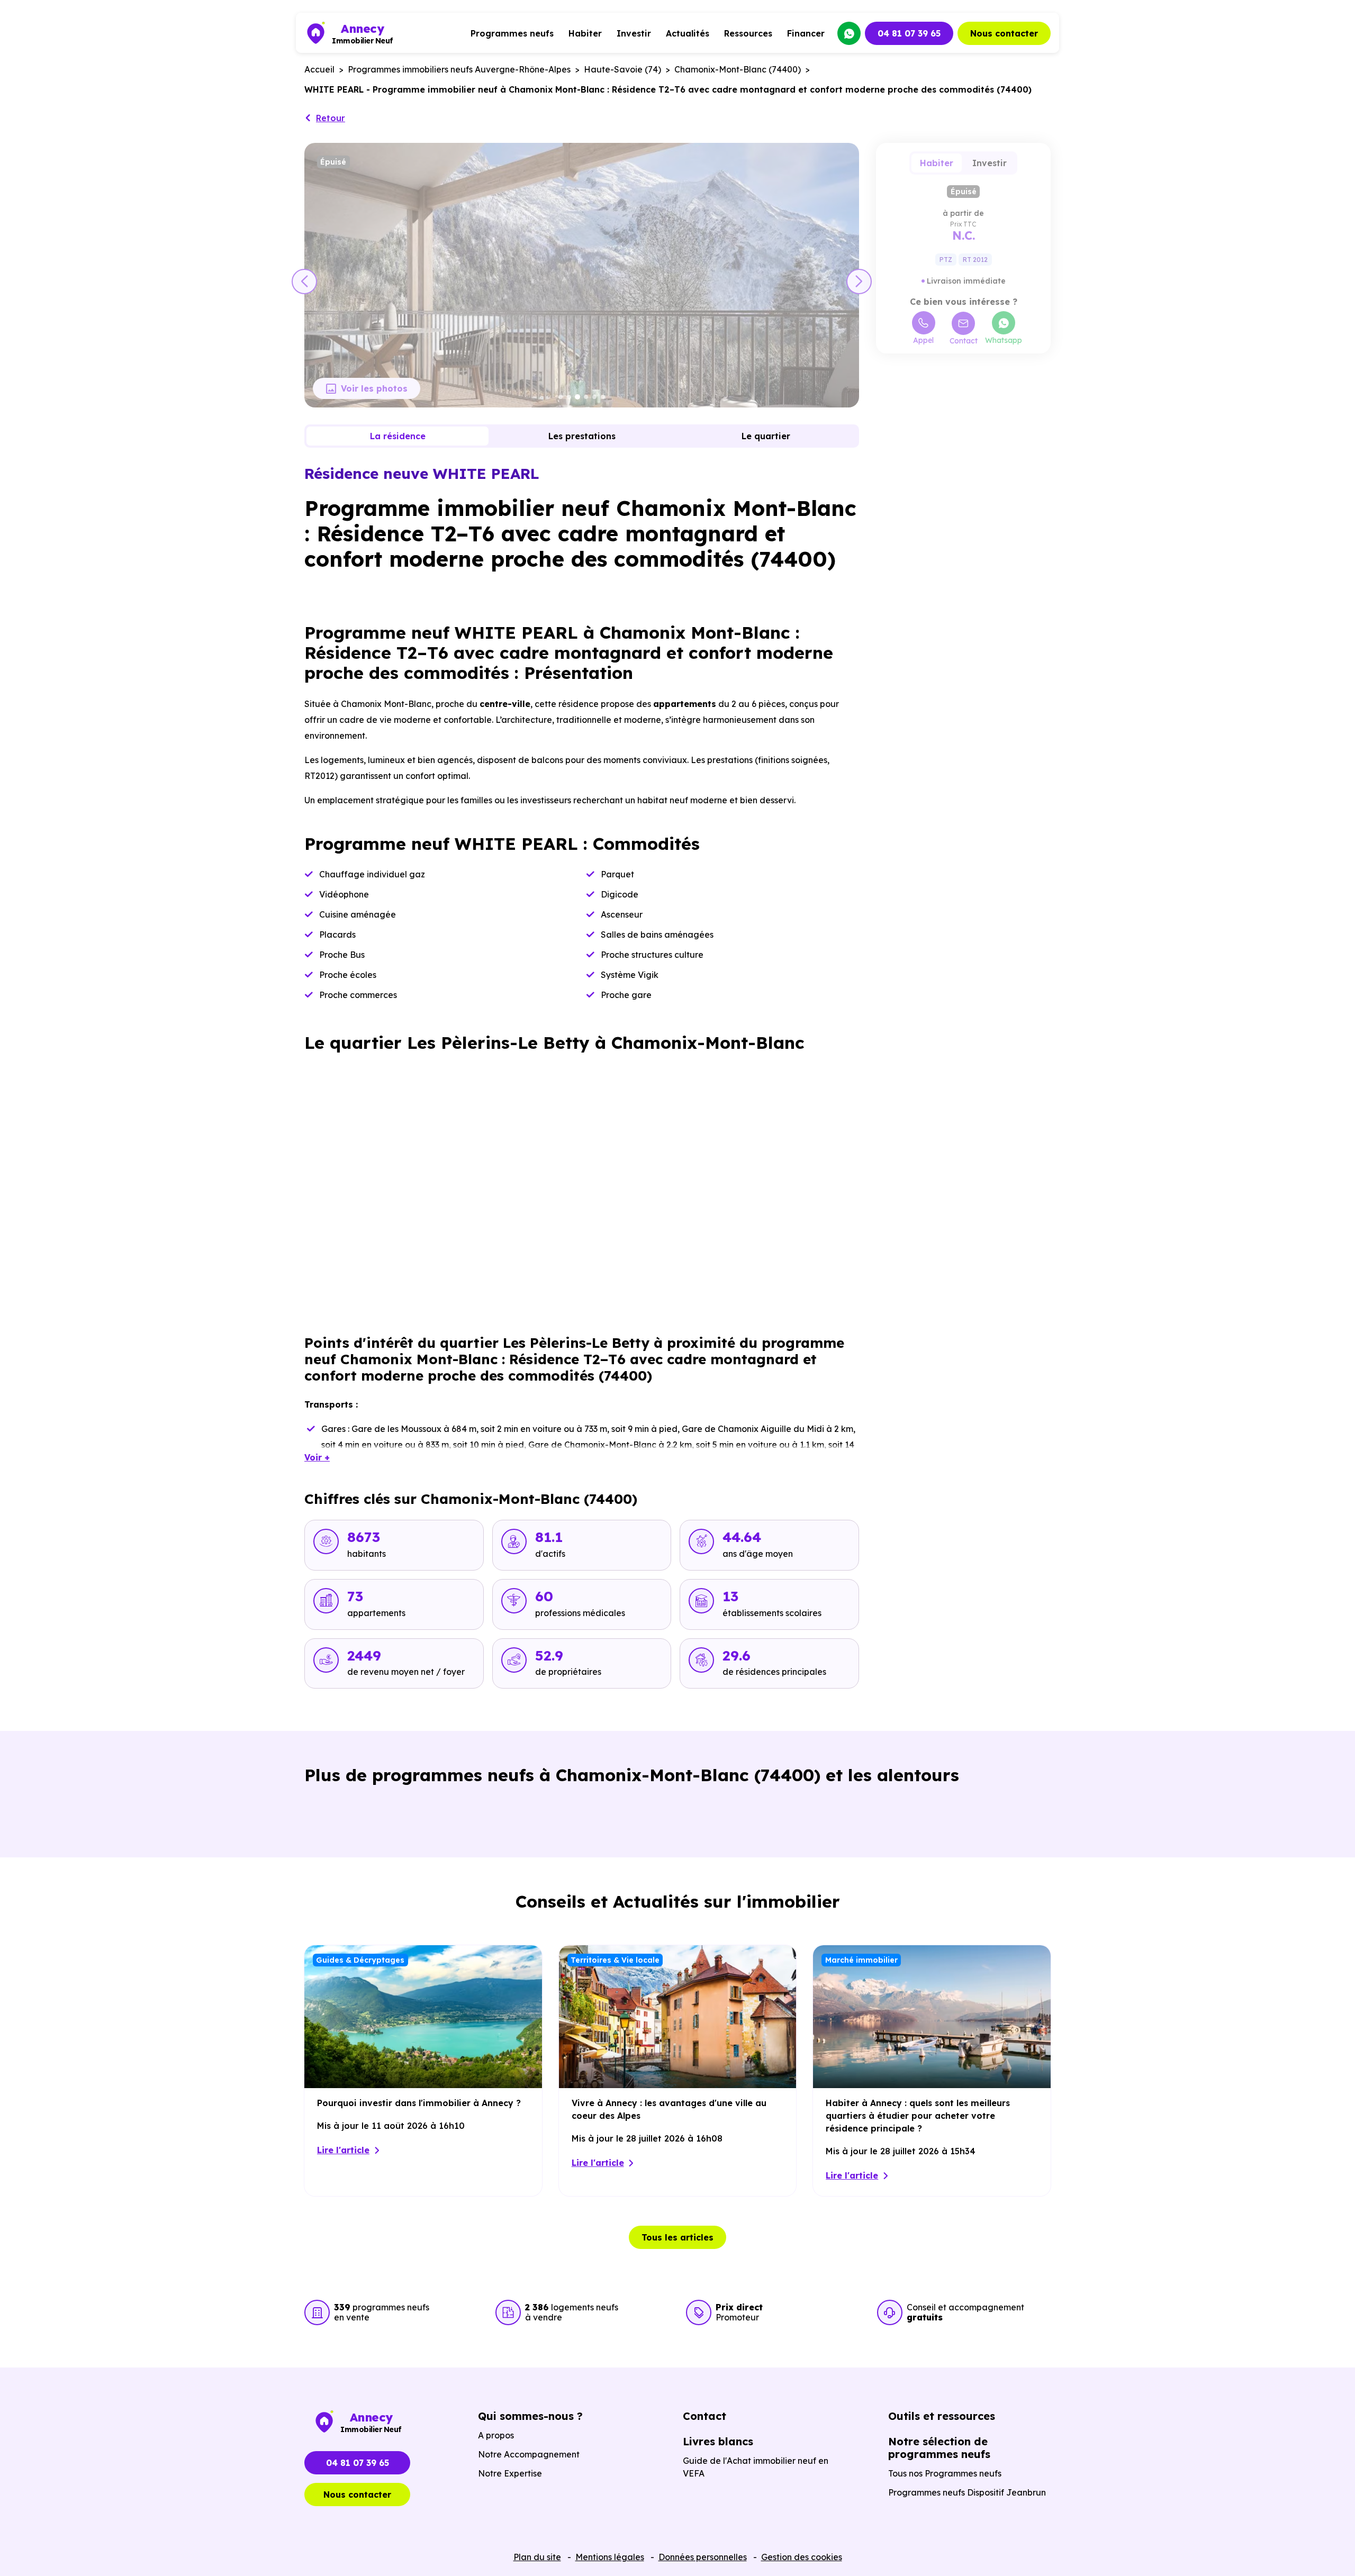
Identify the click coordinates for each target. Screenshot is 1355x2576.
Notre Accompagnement (529, 2454)
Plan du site (537, 2557)
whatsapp (849, 33)
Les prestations (582, 436)
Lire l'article (343, 2150)
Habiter (585, 33)
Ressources (748, 33)
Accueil (319, 69)
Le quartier (766, 436)
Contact (964, 341)
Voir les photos (374, 388)
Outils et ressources (942, 2416)
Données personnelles (703, 2557)
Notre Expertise (510, 2473)
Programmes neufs (512, 33)
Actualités (688, 33)
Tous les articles (677, 2237)
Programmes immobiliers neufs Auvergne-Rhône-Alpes (459, 69)
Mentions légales (610, 2557)
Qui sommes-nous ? (530, 2416)
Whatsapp (1004, 340)
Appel (923, 340)
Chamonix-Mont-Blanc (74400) (738, 69)
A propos (496, 2435)
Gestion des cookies (802, 2557)
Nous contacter (1004, 33)
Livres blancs (718, 2441)
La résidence (398, 436)
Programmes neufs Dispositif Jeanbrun (967, 2492)
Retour (331, 118)
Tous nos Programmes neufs (945, 2473)
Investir (634, 33)
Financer (806, 33)
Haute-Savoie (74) (622, 69)
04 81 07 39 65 (909, 33)
